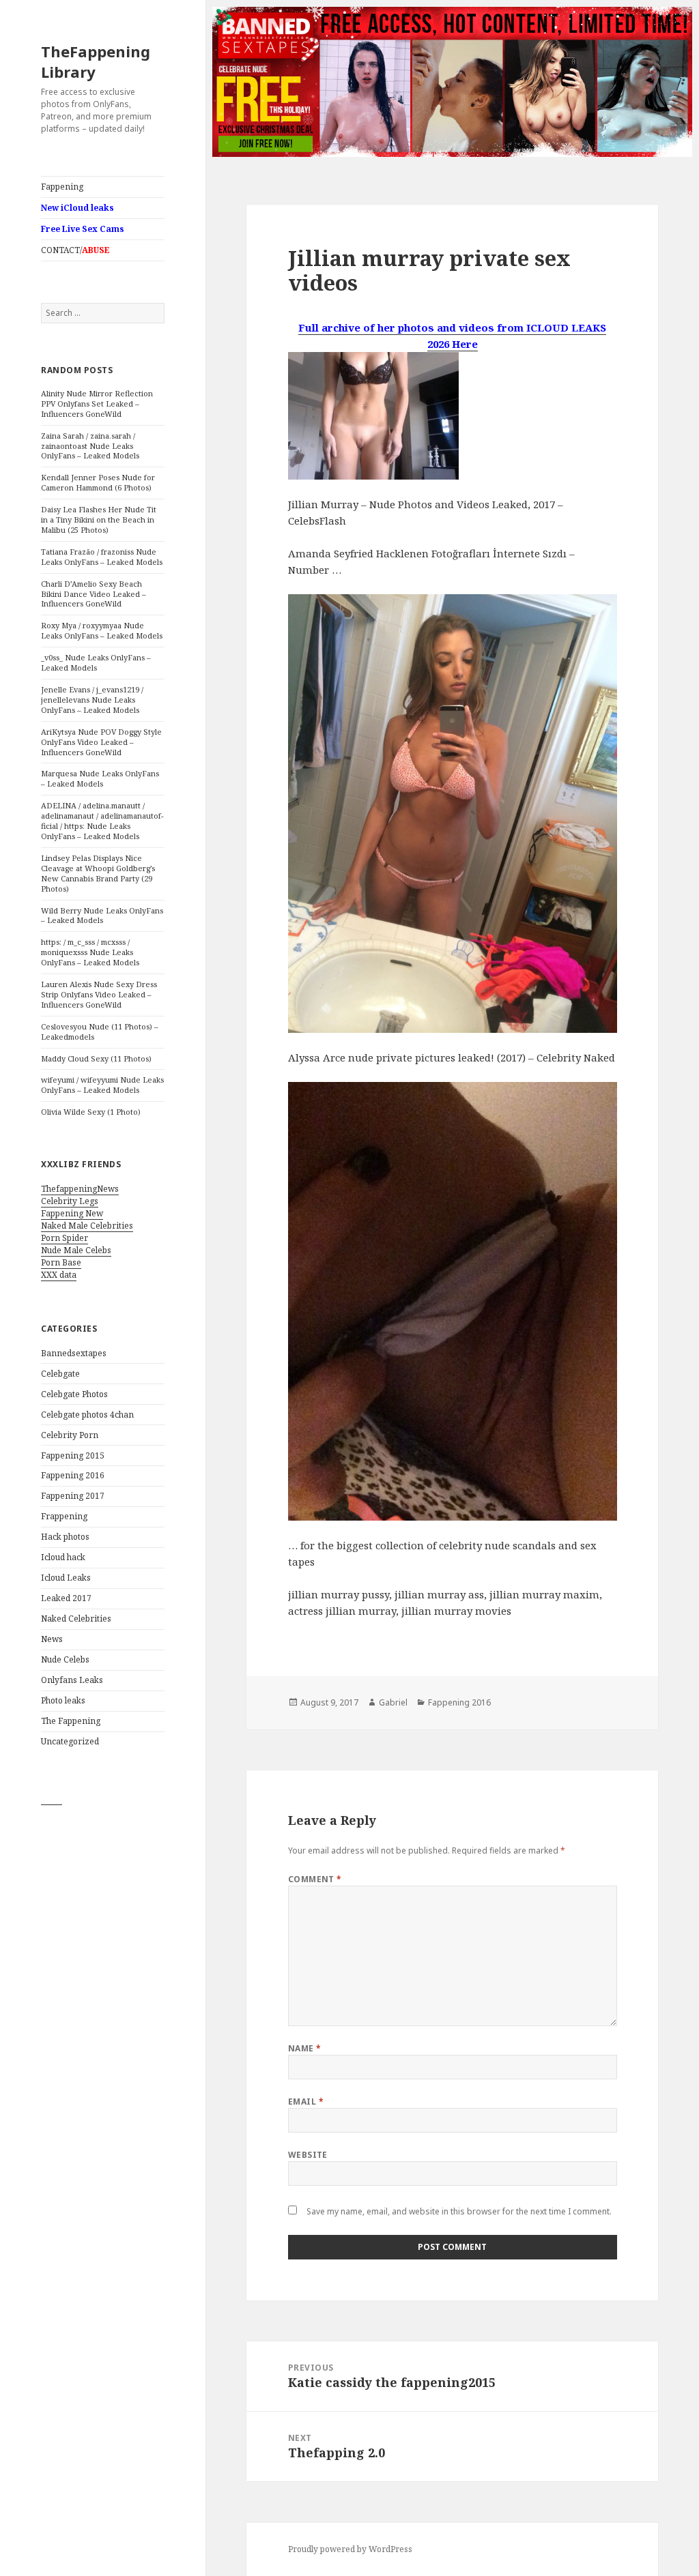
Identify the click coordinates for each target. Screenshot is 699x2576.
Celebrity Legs (70, 1201)
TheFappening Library (96, 61)
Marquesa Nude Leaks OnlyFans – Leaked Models (100, 778)
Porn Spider (65, 1238)
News (52, 1639)
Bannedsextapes (74, 1353)
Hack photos (65, 1537)
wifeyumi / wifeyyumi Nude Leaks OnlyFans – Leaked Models (102, 1085)
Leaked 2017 (66, 1598)
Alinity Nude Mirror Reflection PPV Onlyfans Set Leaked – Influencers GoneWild (97, 404)
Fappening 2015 (73, 1455)
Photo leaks (63, 1700)
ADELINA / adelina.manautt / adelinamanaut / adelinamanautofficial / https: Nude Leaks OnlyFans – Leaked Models (102, 821)
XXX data (59, 1275)
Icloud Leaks (66, 1578)
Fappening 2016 (73, 1475)
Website (308, 2155)
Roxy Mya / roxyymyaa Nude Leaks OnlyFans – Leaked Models (102, 630)
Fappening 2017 (73, 1496)
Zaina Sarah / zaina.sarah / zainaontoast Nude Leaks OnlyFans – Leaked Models (90, 446)
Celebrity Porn (70, 1435)
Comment (315, 1879)
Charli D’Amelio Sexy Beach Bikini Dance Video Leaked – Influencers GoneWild (94, 594)
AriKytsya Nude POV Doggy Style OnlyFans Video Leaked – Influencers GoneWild (101, 742)
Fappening (62, 187)
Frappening (64, 1516)
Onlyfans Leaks (72, 1680)
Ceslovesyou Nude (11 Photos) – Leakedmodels (100, 1031)
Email (306, 2102)
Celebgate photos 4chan (87, 1415)
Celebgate (60, 1374)
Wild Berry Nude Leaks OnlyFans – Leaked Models (102, 916)
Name (305, 2048)
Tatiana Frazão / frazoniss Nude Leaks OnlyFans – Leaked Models (102, 557)
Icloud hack (63, 1557)
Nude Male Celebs (76, 1250)
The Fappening (71, 1721)
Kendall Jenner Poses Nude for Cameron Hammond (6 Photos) (98, 482)
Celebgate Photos (74, 1394)
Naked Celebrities (76, 1619)
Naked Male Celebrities (87, 1226)
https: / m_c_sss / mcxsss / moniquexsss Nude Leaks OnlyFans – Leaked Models (90, 952)
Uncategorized (70, 1741)
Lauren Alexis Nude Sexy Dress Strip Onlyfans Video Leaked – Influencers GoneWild (99, 994)
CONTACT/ (75, 250)
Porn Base (61, 1262)
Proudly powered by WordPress (350, 2549)
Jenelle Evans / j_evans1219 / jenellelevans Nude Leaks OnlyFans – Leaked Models (92, 700)
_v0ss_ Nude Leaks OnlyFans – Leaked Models (96, 662)
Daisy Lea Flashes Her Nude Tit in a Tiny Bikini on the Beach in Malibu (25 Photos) (99, 519)
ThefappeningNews (80, 1189)
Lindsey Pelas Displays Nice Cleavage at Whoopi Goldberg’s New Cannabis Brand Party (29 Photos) (98, 873)
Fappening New (72, 1213)
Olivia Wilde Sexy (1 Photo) (91, 1112)
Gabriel (393, 1702)
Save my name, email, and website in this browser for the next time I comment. (459, 2211)
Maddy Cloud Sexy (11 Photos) (96, 1058)
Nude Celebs (65, 1659)
